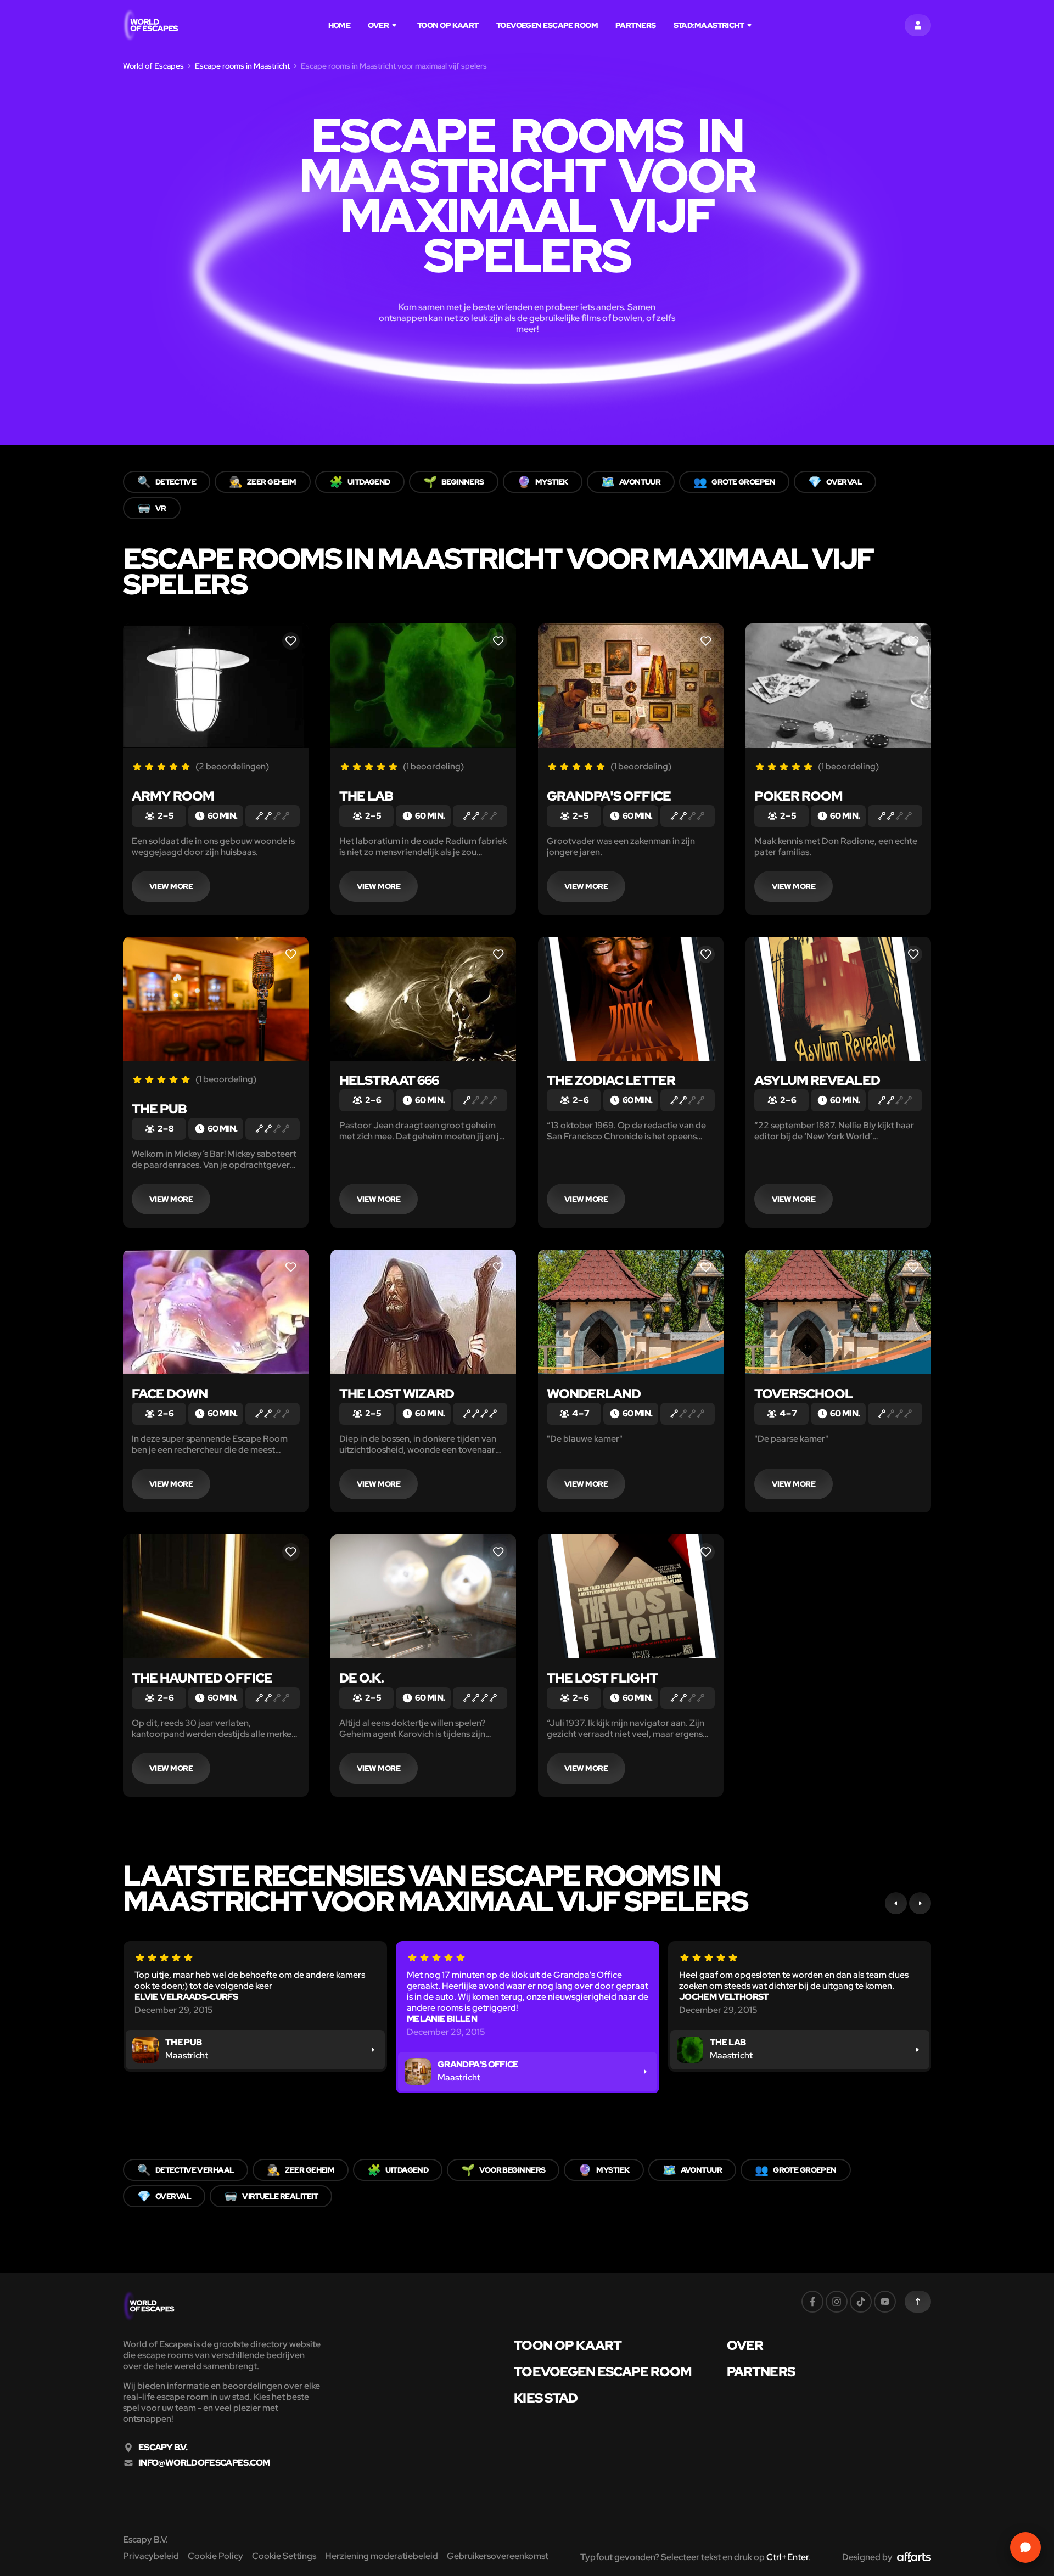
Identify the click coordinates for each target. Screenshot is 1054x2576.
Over (378, 25)
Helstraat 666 (389, 1080)
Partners (636, 25)
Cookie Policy (215, 2556)
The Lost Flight (602, 1678)
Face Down (170, 1394)
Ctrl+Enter (787, 2557)
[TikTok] (861, 2302)
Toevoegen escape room (547, 25)
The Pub (159, 1109)
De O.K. (361, 1678)
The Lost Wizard (397, 1394)
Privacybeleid (151, 2556)
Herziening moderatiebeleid (382, 2556)
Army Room (173, 796)
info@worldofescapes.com (204, 2463)
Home (340, 25)
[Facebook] (812, 2302)
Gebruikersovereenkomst (498, 2556)
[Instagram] (837, 2302)
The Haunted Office (202, 1678)
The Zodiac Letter (611, 1080)
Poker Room (798, 796)
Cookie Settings (284, 2556)
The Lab (366, 796)
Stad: (709, 25)
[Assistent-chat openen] (1025, 2547)
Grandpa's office (609, 796)
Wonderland (594, 1394)
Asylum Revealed (817, 1080)
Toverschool (803, 1394)
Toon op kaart (448, 25)
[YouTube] (885, 2302)
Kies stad (545, 2398)
